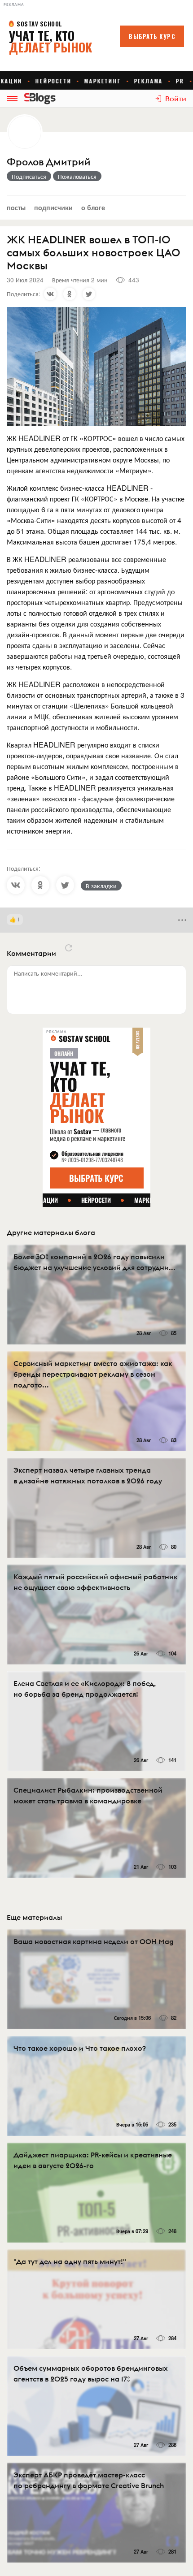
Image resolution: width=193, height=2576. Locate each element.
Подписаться (29, 176)
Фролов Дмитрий (49, 162)
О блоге (93, 207)
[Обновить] (69, 948)
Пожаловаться (77, 176)
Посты (16, 207)
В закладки (101, 886)
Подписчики (53, 207)
